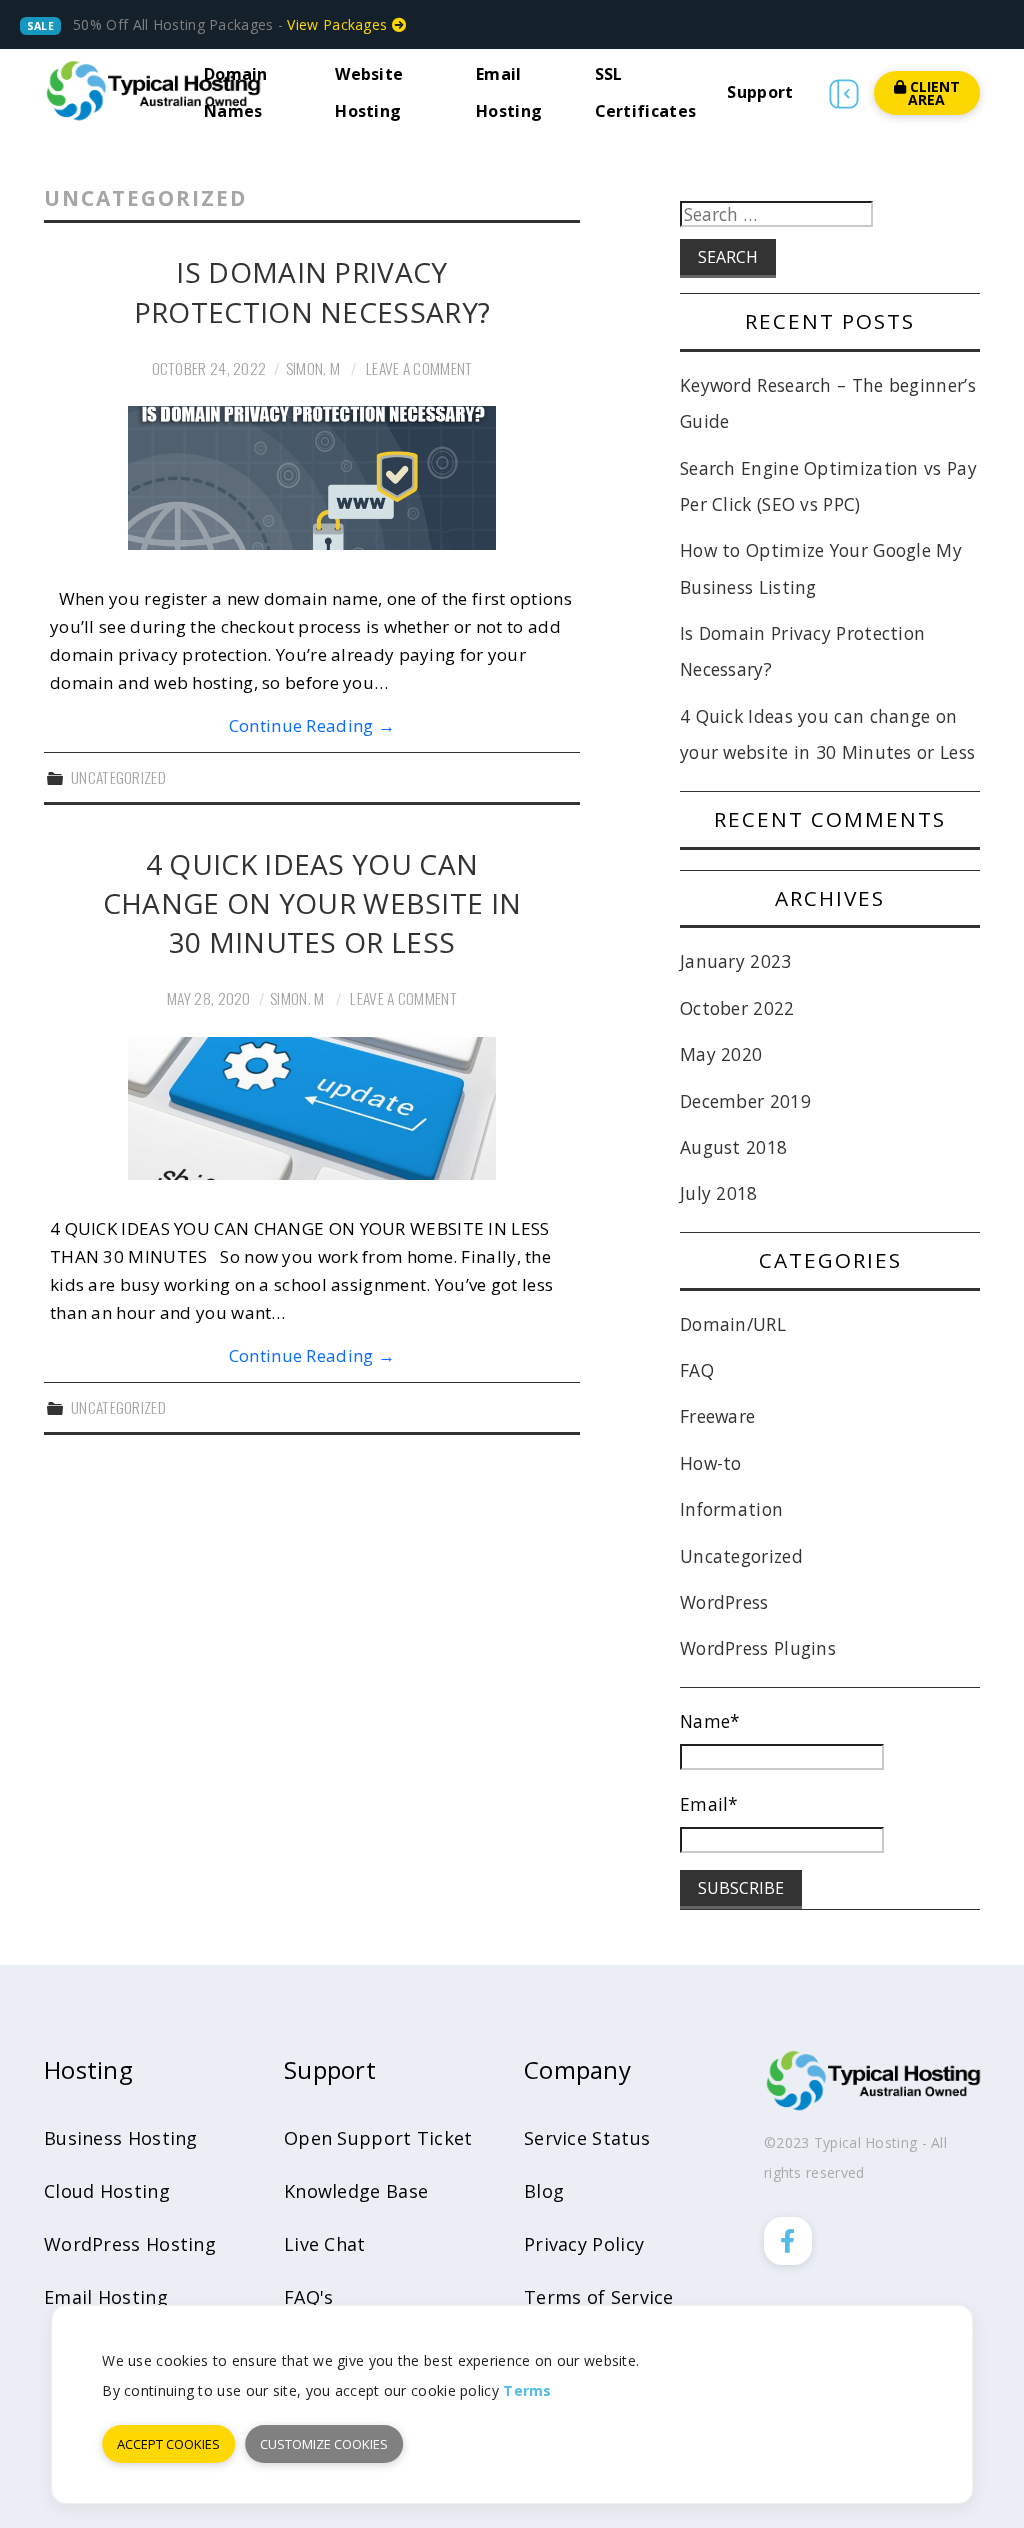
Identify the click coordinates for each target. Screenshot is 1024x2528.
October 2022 (737, 1008)
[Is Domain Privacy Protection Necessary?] (312, 478)
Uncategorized (118, 777)
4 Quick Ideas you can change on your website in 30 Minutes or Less (312, 903)
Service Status (587, 2138)
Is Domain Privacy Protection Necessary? (312, 291)
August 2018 (733, 1147)
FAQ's (309, 2297)
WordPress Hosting (130, 2244)
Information (731, 1509)
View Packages (339, 24)
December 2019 (745, 1101)
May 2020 (721, 1054)
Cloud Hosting (107, 2191)
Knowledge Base (356, 2191)
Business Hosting (121, 2138)
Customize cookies (324, 2444)
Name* (710, 1721)
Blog (544, 2191)
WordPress (724, 1602)
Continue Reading (312, 725)
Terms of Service (599, 2297)
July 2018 (719, 1193)
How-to (711, 1463)
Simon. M (313, 368)
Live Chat (325, 2244)
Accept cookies (168, 2444)
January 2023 (736, 961)
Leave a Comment (419, 368)
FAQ (697, 1370)
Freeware (717, 1416)
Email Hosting (106, 2297)
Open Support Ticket (378, 2138)
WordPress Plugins (758, 1648)
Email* (709, 1804)
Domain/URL (733, 1324)
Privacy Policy (584, 2244)
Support (760, 92)
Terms (527, 2390)
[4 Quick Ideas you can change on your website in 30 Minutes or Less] (312, 1109)
